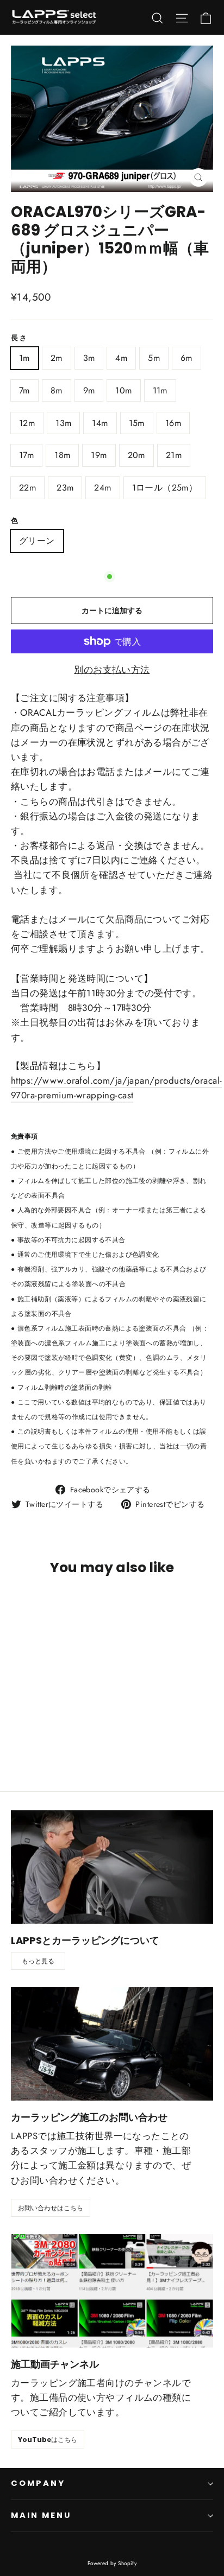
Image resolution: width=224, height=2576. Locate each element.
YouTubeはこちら (48, 2440)
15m (137, 423)
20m (136, 455)
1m (24, 358)
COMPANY (38, 2483)
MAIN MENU (41, 2515)
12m (27, 423)
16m (173, 423)
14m (100, 423)
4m (121, 358)
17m (26, 455)
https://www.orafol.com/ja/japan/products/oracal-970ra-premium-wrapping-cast (116, 1088)
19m (99, 455)
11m (160, 390)
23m (65, 488)
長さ (19, 338)
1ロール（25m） (165, 488)
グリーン (37, 541)
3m (89, 358)
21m (174, 455)
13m (63, 423)
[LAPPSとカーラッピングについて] (112, 1867)
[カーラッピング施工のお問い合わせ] (112, 2044)
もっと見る (38, 1961)
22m (27, 488)
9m (89, 390)
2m (57, 358)
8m (57, 390)
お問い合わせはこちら (51, 2208)
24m (102, 488)
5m (154, 358)
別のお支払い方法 (112, 670)
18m (62, 455)
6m (186, 358)
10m (123, 390)
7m (24, 390)
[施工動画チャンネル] (112, 2291)
